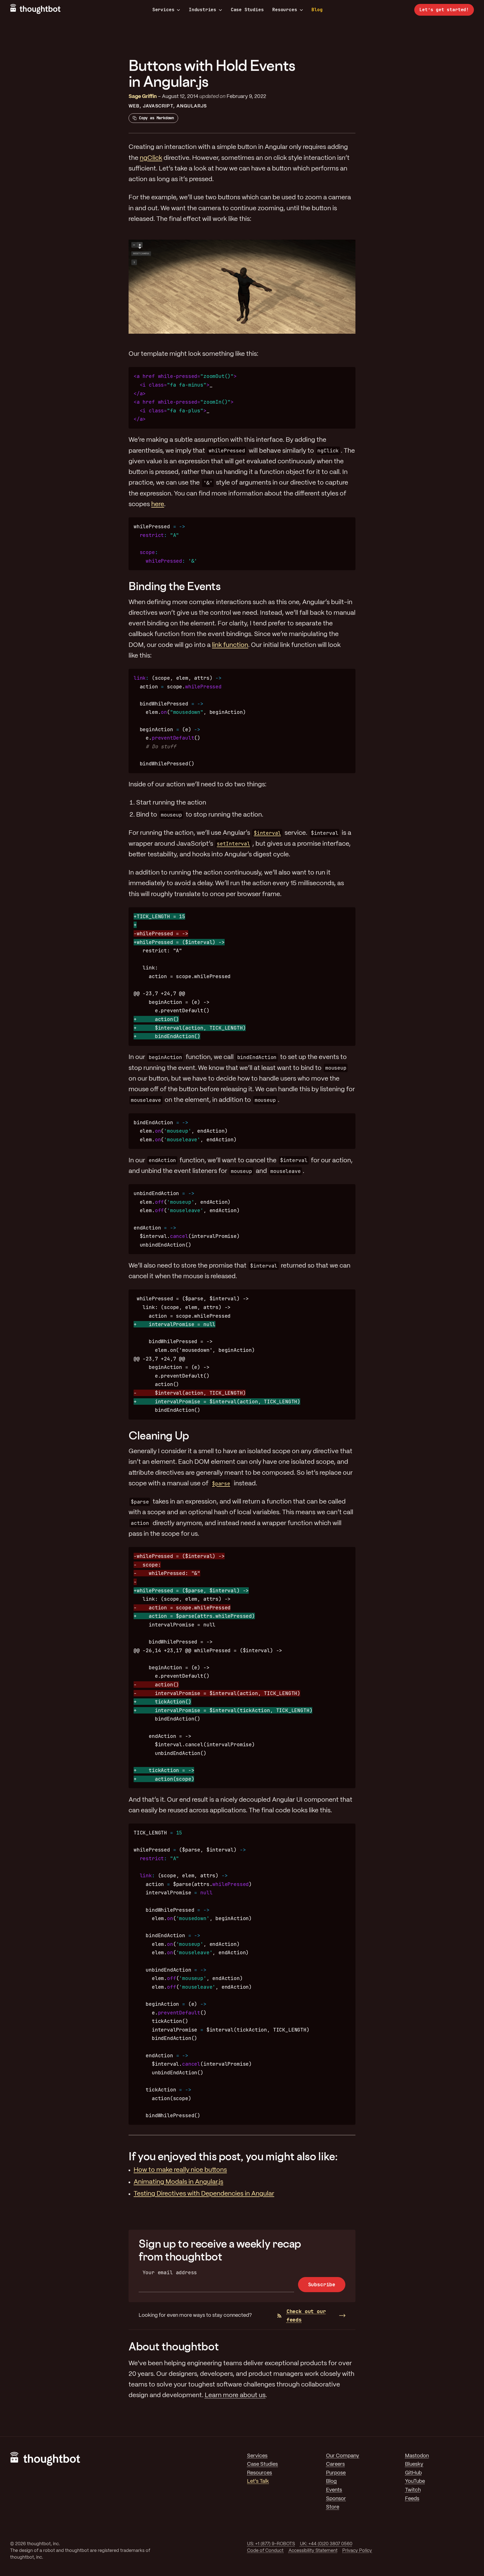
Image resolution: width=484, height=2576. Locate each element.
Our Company (343, 2456)
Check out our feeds (306, 2316)
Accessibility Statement (313, 2551)
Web (134, 106)
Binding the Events (175, 586)
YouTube (415, 2482)
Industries (203, 10)
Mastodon (417, 2456)
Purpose (336, 2473)
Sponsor (336, 2499)
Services (163, 10)
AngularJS (192, 106)
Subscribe (322, 2284)
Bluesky (414, 2464)
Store (333, 2507)
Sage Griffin (143, 97)
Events (334, 2490)
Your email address (170, 2272)
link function (230, 645)
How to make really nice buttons (180, 2170)
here (158, 504)
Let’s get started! (444, 10)
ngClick (151, 158)
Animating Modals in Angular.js (178, 2182)
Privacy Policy (357, 2551)
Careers (335, 2464)
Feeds (412, 2499)
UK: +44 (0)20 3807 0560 (326, 2544)
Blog (317, 10)
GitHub (413, 2473)
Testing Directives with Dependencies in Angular (204, 2194)
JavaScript (158, 106)
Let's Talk (258, 2482)
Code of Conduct (265, 2551)
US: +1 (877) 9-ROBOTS (271, 2544)
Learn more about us (235, 2395)
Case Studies (247, 10)
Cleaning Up (159, 1435)
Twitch (413, 2490)
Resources (285, 10)
